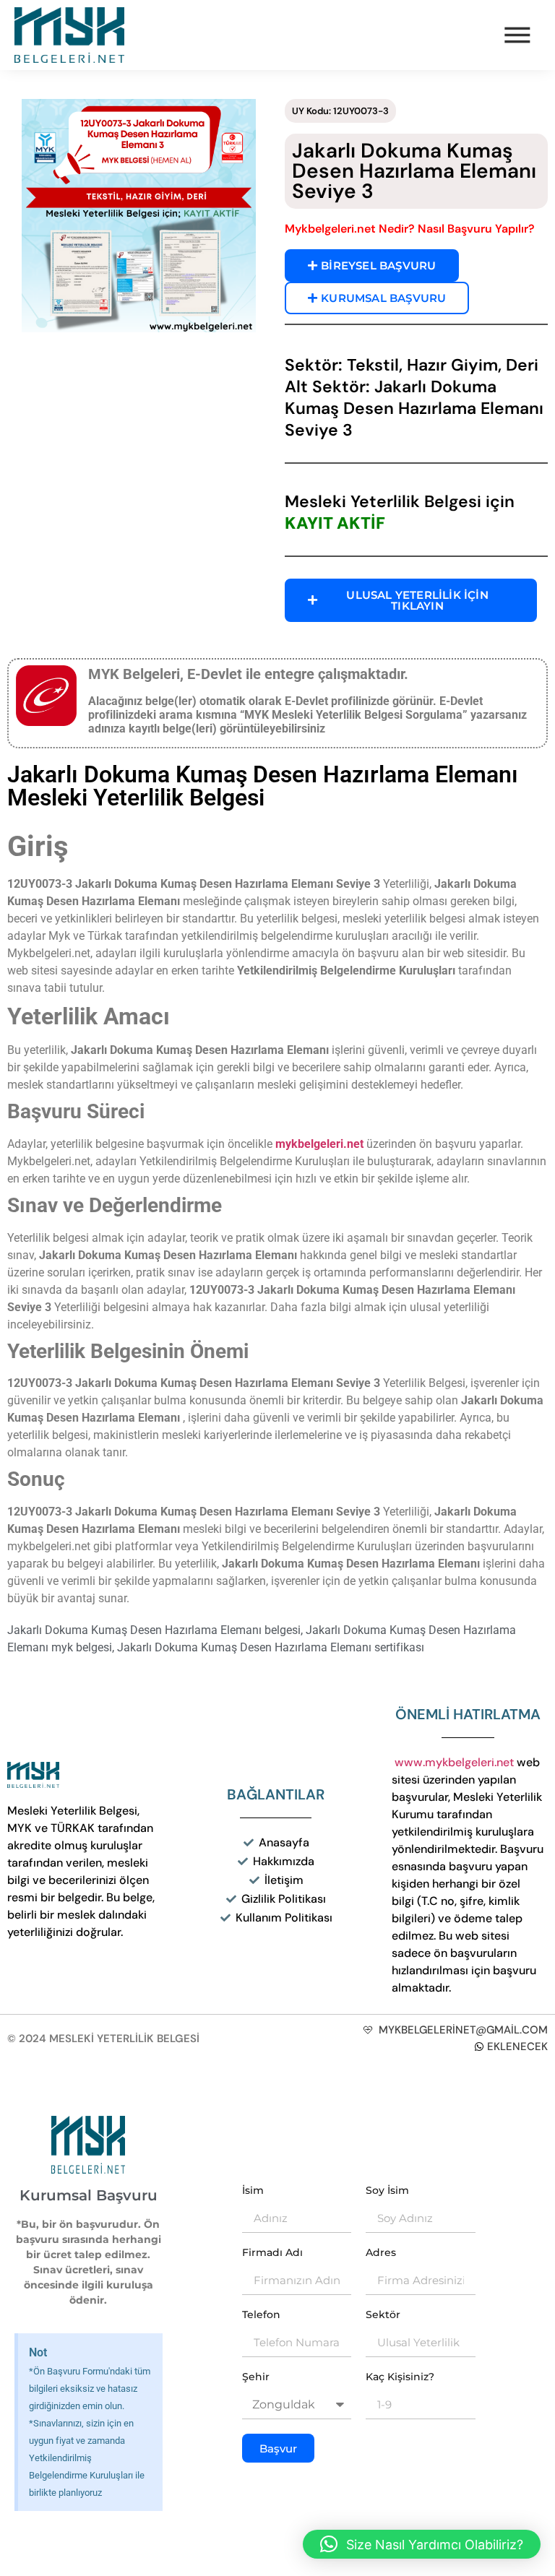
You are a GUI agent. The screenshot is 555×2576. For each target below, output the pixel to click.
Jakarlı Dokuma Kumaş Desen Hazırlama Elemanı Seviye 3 (414, 171)
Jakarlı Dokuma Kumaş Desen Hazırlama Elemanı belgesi (154, 1630)
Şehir (256, 2377)
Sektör (383, 2315)
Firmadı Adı (272, 2253)
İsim (253, 2191)
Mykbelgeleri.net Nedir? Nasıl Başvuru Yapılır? (410, 229)
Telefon (261, 2315)
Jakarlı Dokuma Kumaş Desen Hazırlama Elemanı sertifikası (271, 1647)
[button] (422, 2544)
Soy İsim (387, 2191)
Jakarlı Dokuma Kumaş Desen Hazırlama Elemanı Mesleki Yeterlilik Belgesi (263, 786)
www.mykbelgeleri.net (454, 1762)
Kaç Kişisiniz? (400, 2377)
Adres (381, 2253)
